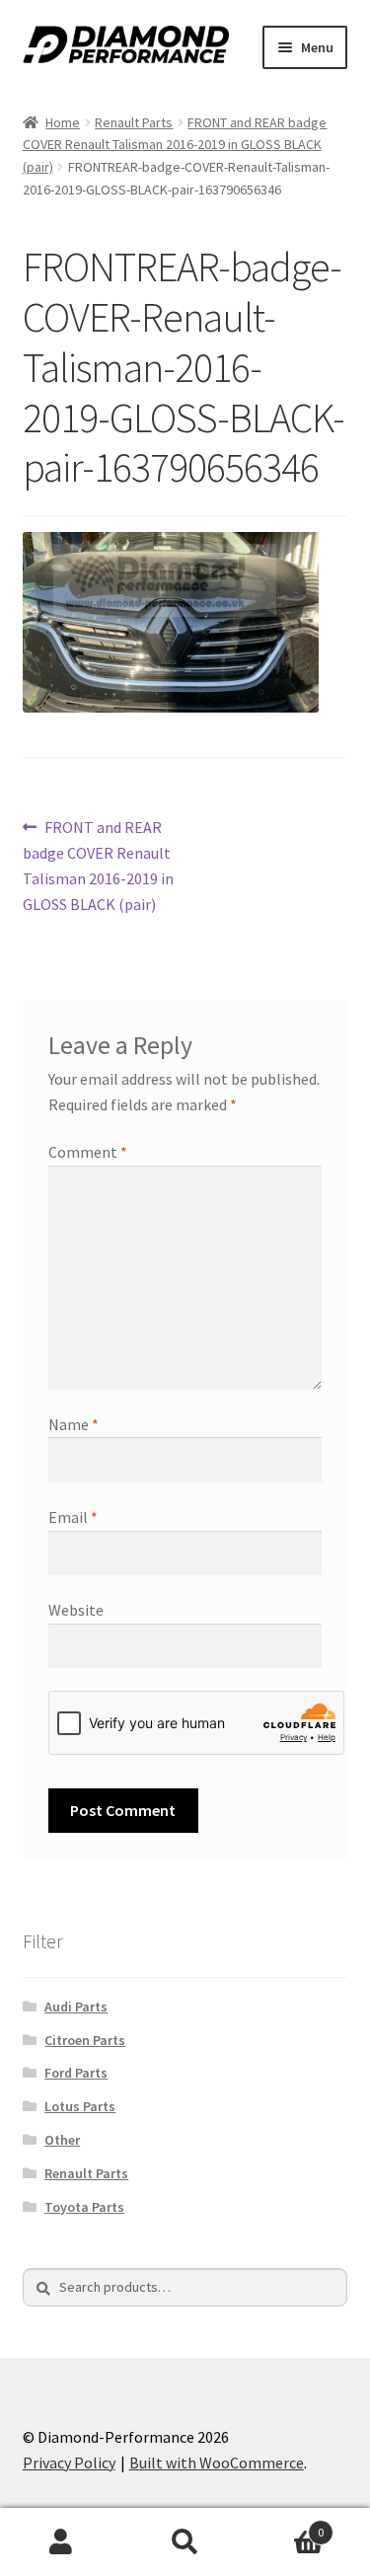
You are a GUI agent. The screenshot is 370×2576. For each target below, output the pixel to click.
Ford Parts (76, 2073)
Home (63, 122)
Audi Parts (76, 2007)
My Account (62, 2542)
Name (74, 1424)
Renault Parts (134, 122)
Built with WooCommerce (217, 2462)
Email (73, 1517)
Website (76, 1610)
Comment (88, 1152)
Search (185, 2542)
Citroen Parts (85, 2040)
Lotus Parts (80, 2106)
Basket (285, 2525)
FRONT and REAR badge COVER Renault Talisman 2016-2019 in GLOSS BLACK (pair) (175, 145)
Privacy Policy (69, 2462)
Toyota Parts (84, 2207)
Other (62, 2140)
